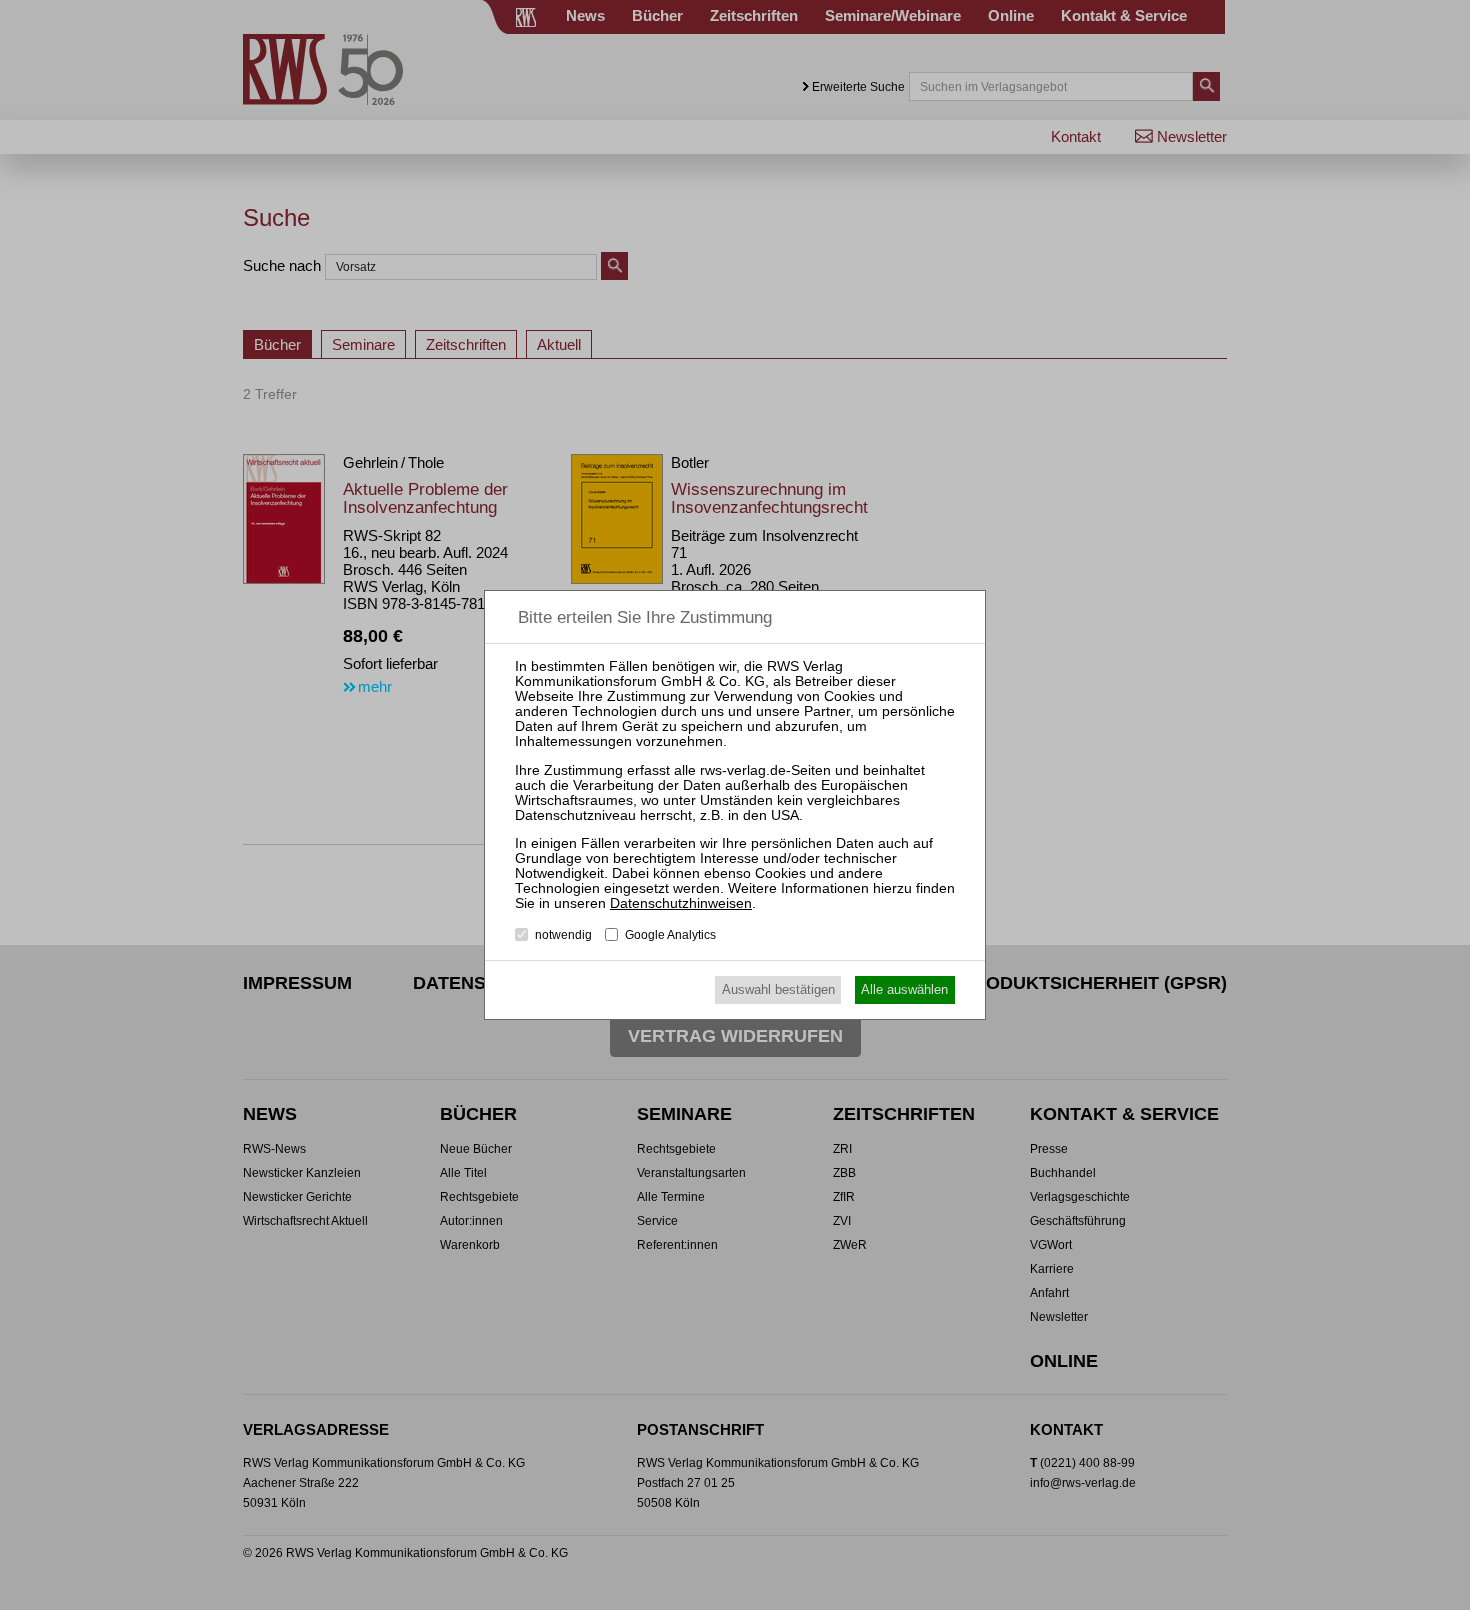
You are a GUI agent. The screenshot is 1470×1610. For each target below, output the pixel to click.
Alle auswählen (904, 989)
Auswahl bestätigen (778, 989)
